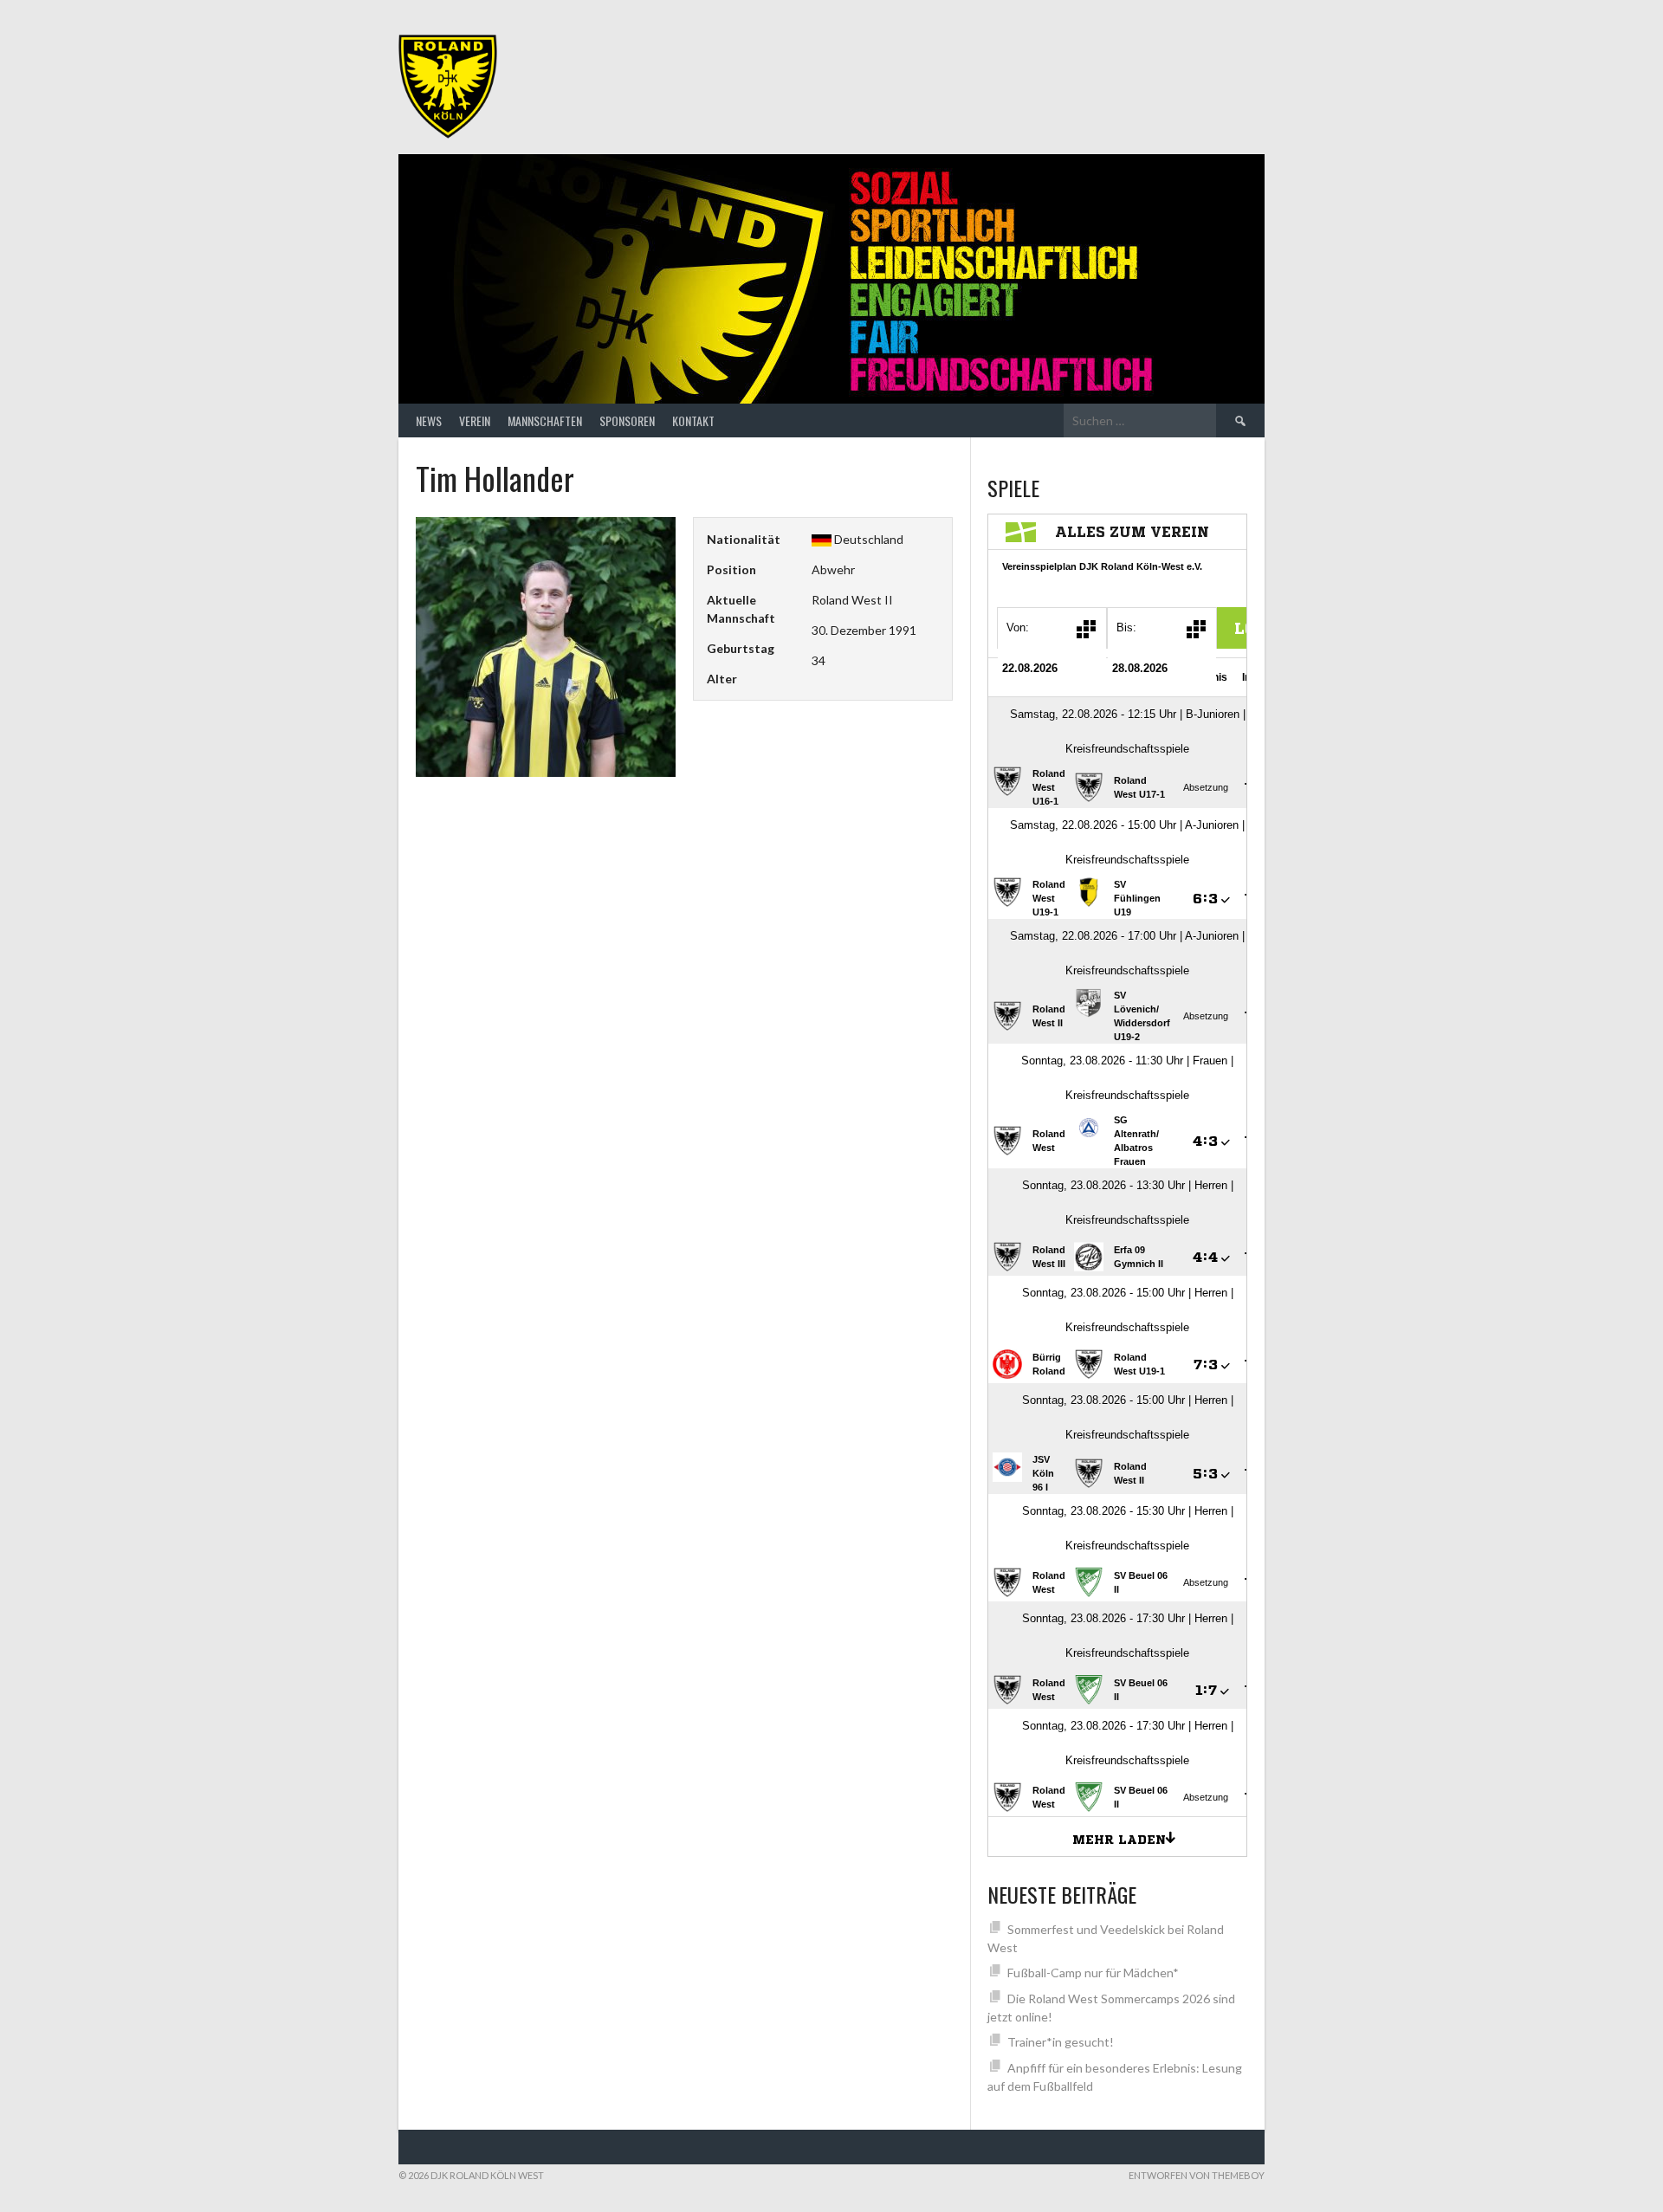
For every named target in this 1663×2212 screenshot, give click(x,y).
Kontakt (693, 420)
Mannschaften (545, 420)
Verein (475, 420)
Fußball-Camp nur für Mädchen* (1093, 1973)
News (429, 420)
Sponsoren (627, 420)
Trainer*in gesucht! (1061, 2042)
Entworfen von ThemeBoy (1197, 2175)
